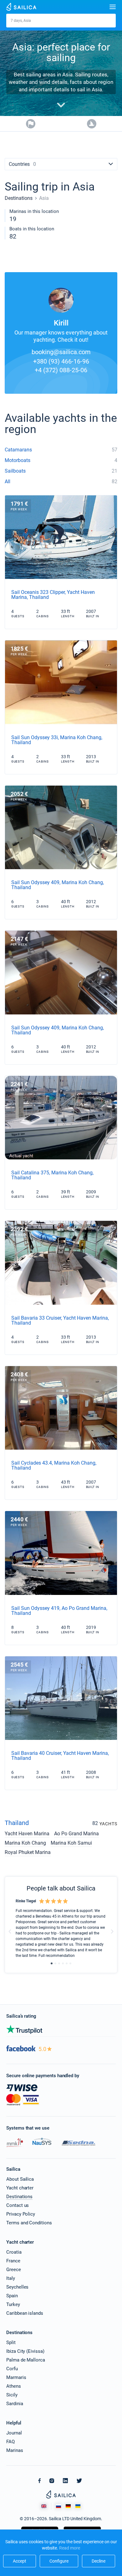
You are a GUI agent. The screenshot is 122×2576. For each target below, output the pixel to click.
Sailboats (15, 471)
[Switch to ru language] (58, 2506)
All (8, 481)
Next (112, 1931)
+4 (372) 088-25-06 (61, 370)
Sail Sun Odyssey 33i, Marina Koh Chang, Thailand (57, 740)
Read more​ (70, 2548)
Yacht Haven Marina (27, 1834)
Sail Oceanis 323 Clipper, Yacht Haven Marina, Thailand (53, 595)
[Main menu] (113, 7)
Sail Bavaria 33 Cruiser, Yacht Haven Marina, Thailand (60, 1320)
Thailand (17, 1823)
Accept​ (20, 2561)
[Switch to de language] (68, 2506)
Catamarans (18, 450)
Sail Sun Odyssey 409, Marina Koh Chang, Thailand (58, 885)
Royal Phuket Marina (28, 1853)
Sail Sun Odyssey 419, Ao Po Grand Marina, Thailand (59, 1611)
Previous (10, 1931)
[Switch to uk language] (78, 2506)
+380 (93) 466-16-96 (61, 361)
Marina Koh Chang (25, 1843)
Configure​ (59, 2561)
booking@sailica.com (61, 352)
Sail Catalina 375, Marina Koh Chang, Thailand (52, 1175)
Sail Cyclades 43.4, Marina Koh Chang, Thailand (54, 1465)
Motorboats (18, 460)
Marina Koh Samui (71, 1843)
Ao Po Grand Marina (76, 1834)
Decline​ (99, 2561)
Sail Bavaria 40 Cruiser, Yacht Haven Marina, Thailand (60, 1756)
